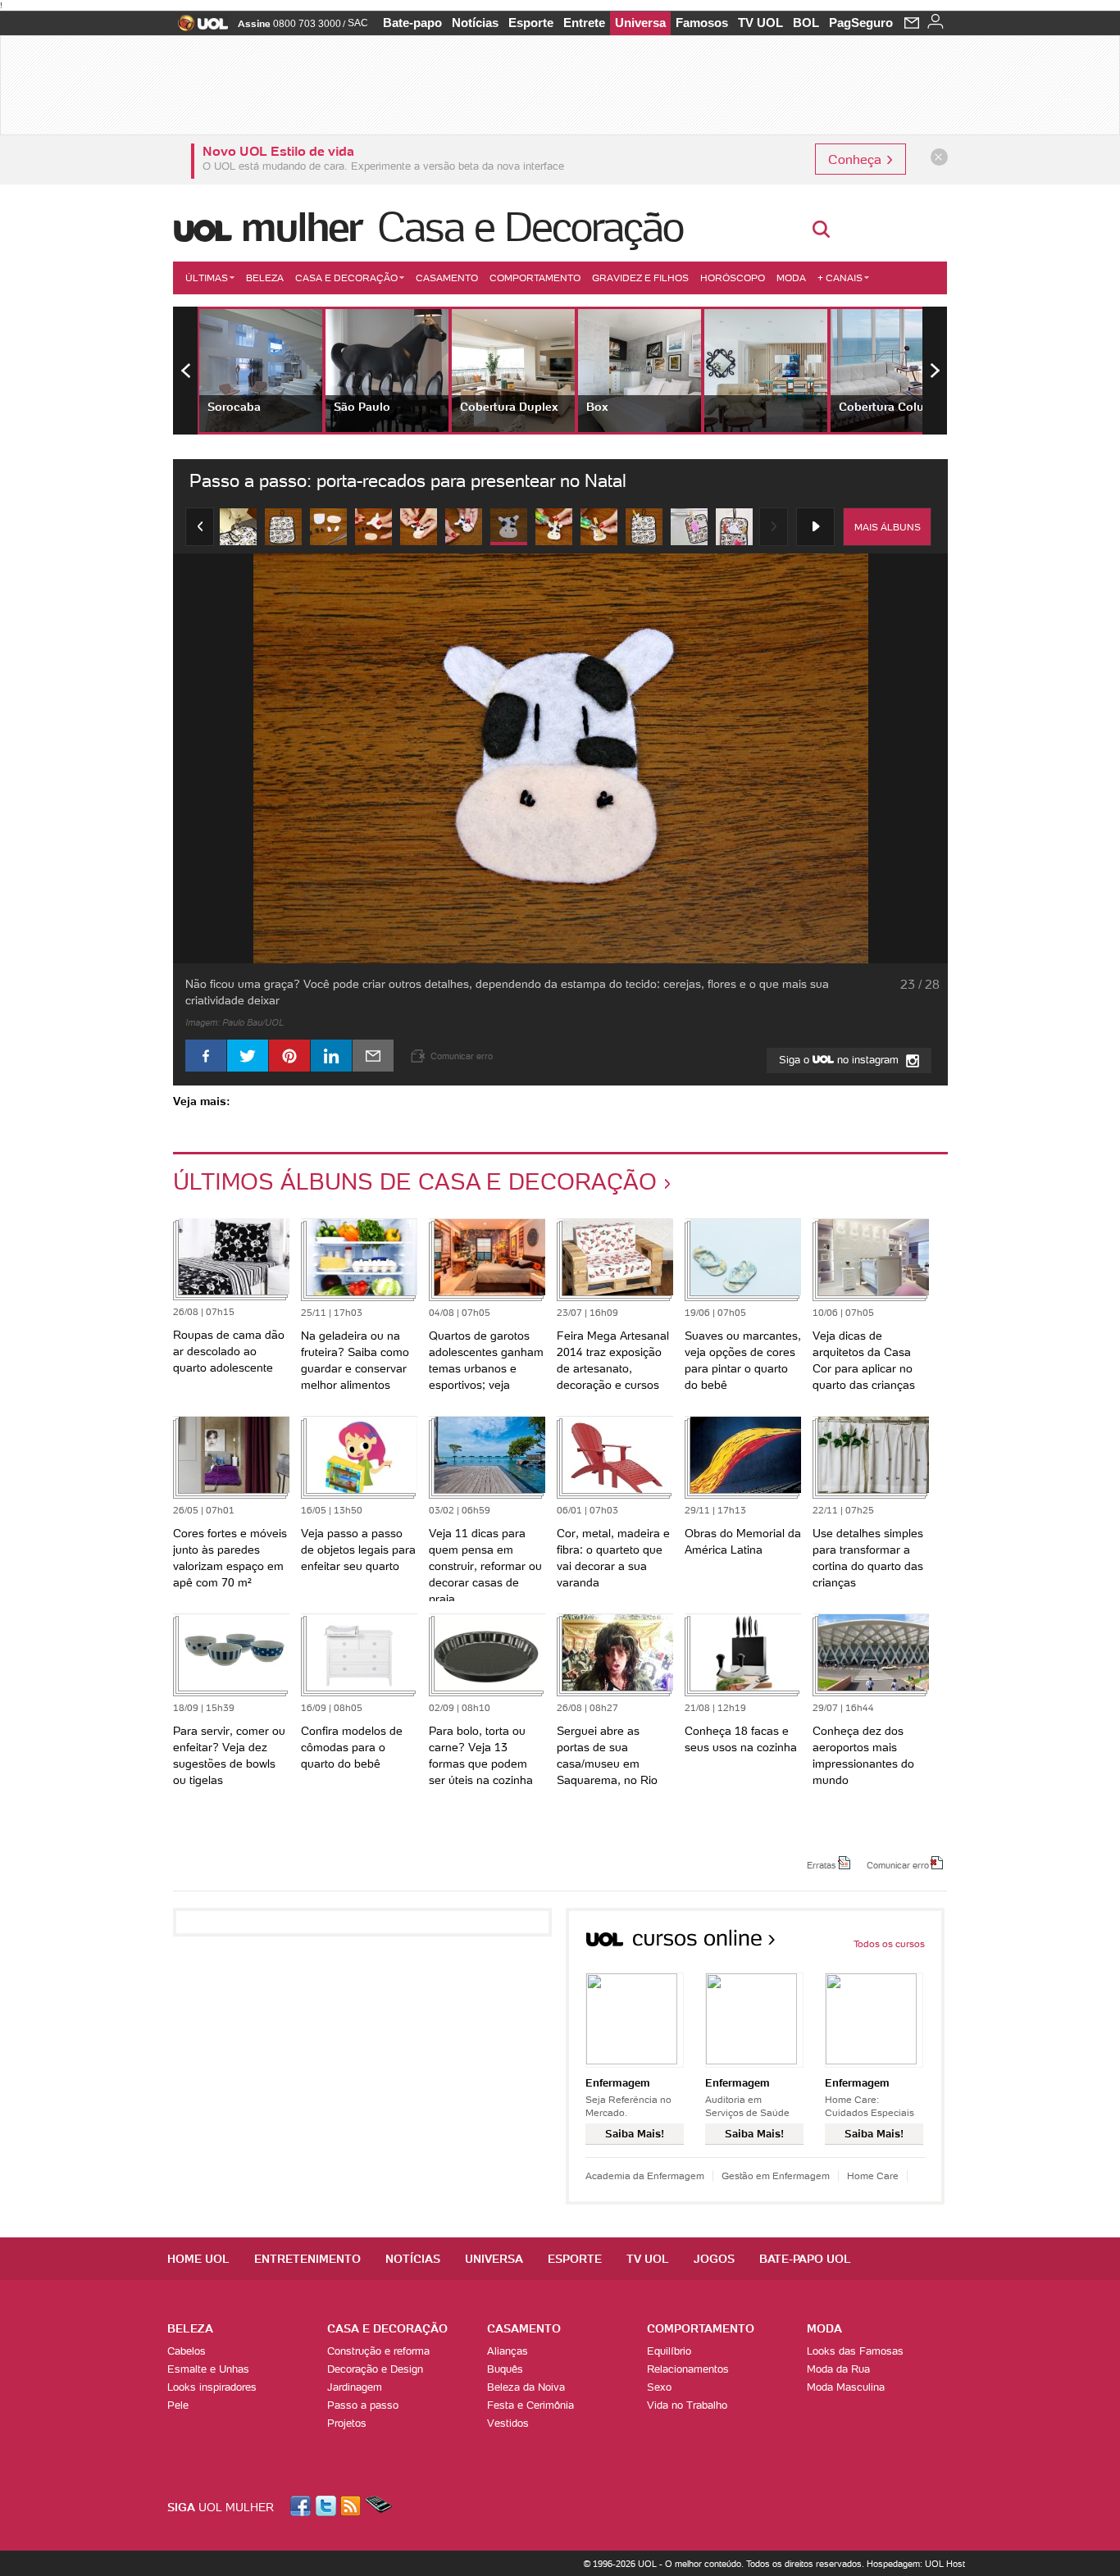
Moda (791, 278)
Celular (378, 2506)
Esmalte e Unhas (208, 2369)
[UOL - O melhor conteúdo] (198, 28)
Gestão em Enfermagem (776, 2175)
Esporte (531, 23)
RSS (352, 2506)
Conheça (856, 159)
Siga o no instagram (840, 1060)
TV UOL (760, 23)
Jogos (714, 2259)
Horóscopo (733, 278)
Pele (178, 2405)
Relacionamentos (688, 2369)
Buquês (505, 2369)
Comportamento (535, 278)
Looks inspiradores (212, 2387)
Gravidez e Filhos (640, 278)
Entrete (584, 23)
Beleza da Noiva (526, 2387)
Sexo (659, 2387)
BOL (806, 23)
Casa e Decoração (530, 227)
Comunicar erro (898, 1864)
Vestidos (508, 2423)
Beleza (265, 278)
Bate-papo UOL (805, 2259)
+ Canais (840, 278)
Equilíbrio (669, 2351)
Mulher (301, 227)
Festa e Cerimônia (530, 2405)
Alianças (508, 2351)
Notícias (475, 23)
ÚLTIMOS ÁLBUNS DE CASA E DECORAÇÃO (415, 1181)
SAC (358, 23)
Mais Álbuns (888, 527)
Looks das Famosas (855, 2351)
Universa (640, 23)
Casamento (447, 278)
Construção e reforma (378, 2351)
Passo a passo (363, 2405)
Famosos (702, 23)
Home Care (873, 2175)
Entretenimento (307, 2259)
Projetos (347, 2423)
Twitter (327, 2506)
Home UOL (198, 2259)
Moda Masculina (846, 2387)
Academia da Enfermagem (645, 2175)
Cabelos (187, 2351)
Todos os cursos (889, 1943)
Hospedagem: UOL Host (916, 2564)
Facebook (303, 2506)
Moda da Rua (838, 2369)
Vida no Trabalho (687, 2405)
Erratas (822, 1864)
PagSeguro (861, 23)
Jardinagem (355, 2387)
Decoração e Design (375, 2369)
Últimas (207, 278)
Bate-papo (412, 23)
